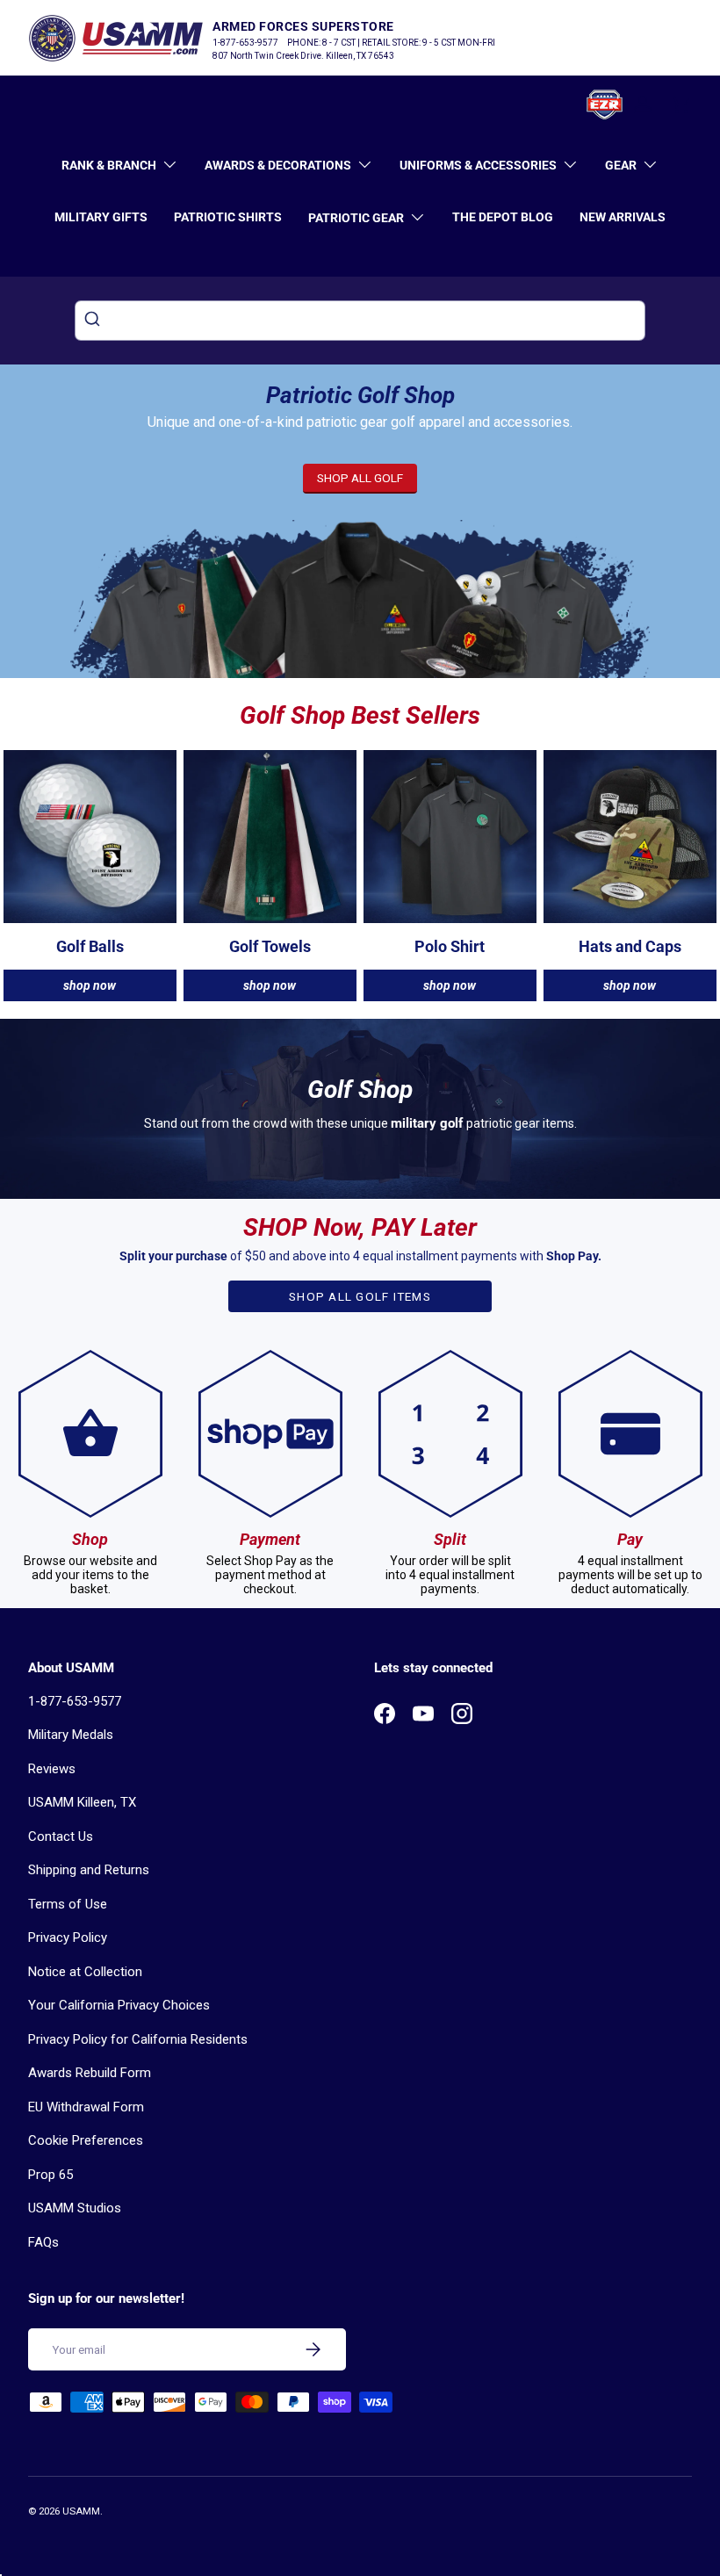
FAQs (43, 2242)
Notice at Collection (85, 1972)
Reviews (52, 1769)
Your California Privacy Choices (119, 2005)
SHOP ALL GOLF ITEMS (360, 1296)
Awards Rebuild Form (90, 2073)
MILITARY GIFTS (101, 217)
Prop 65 (50, 2175)
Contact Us (61, 1836)
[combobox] (360, 321)
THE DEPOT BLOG (503, 217)
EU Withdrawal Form (86, 2107)
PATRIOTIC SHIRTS (228, 217)
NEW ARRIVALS (623, 217)
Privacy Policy (68, 1937)
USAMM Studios (75, 2208)
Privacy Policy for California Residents (138, 2039)
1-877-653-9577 (75, 1701)
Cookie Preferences (86, 2140)
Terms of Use (68, 1904)
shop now (90, 985)
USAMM (81, 2511)
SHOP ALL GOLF (360, 478)
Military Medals (71, 1735)
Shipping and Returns (89, 1870)
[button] (681, 105)
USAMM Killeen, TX (82, 1802)
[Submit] (94, 321)
